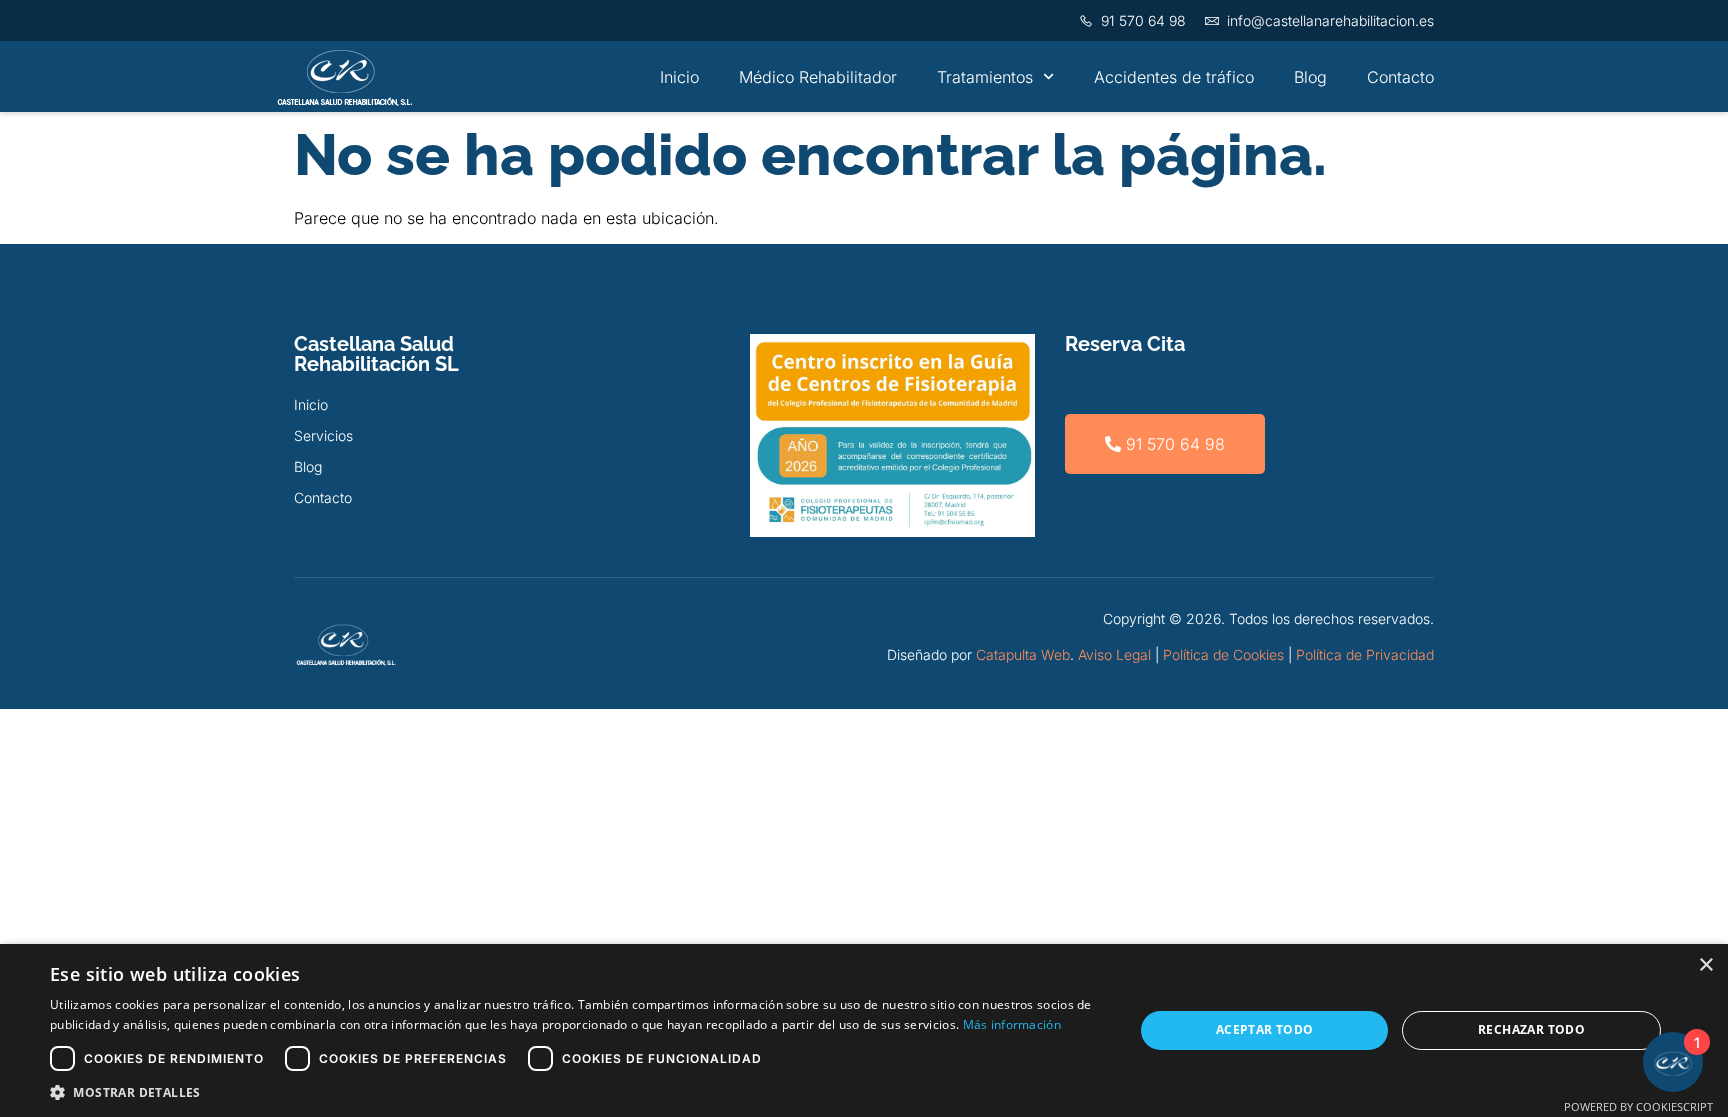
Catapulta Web (1023, 654)
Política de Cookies (1223, 654)
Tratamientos (985, 77)
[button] (576, 1092)
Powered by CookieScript (1638, 1106)
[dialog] (864, 1030)
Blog (1310, 77)
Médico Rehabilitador (818, 77)
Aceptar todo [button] (1265, 1029)
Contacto (1400, 77)
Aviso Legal (1114, 654)
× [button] (1705, 965)
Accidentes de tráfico (1174, 77)
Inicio (679, 77)
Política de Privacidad (1365, 654)
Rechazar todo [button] (1531, 1029)
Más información (1012, 1024)
